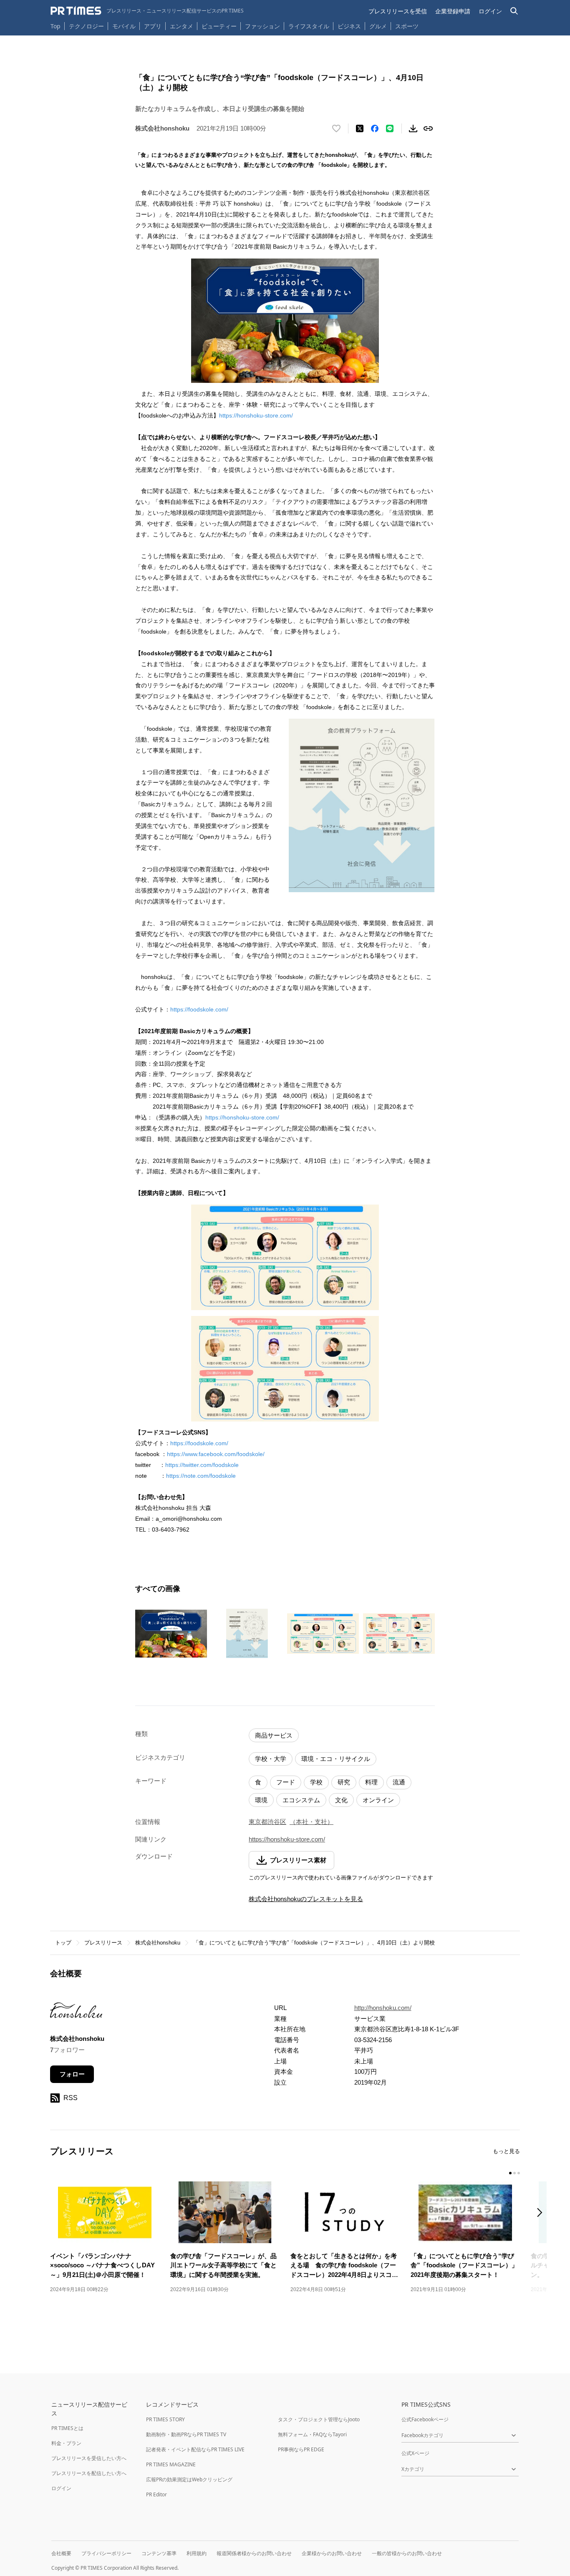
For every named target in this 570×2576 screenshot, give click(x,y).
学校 (316, 1782)
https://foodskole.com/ (199, 1009)
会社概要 (61, 2553)
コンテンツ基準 (159, 2553)
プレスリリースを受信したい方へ (89, 2458)
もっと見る (506, 2151)
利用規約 (197, 2553)
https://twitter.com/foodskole (202, 1465)
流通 (399, 1782)
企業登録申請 (453, 11)
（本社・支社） (311, 1822)
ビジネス (349, 26)
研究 (344, 1782)
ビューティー (219, 26)
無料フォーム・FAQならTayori (312, 2434)
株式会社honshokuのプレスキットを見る (306, 1899)
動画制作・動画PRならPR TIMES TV (186, 2434)
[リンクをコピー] (428, 128)
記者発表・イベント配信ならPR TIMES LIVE (195, 2449)
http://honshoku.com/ (383, 2008)
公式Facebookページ (425, 2419)
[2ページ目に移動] (515, 2173)
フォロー (72, 2074)
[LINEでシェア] (390, 128)
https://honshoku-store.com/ (256, 415)
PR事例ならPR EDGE (301, 2449)
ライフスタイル (309, 26)
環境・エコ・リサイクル (336, 1759)
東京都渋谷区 (267, 1822)
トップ (63, 1943)
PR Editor (156, 2494)
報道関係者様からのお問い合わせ (254, 2553)
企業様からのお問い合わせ (332, 2553)
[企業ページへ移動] (76, 2013)
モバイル (124, 26)
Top (55, 26)
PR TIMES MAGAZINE (171, 2464)
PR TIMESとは (67, 2428)
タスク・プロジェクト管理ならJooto (319, 2419)
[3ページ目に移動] (519, 2173)
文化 (341, 1800)
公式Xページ (415, 2453)
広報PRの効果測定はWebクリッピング (189, 2479)
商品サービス (274, 1735)
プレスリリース (103, 1943)
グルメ (378, 26)
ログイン (490, 11)
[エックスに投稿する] (360, 128)
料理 (371, 1782)
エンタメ (182, 26)
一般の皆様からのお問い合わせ (407, 2553)
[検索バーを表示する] (514, 11)
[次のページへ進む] (542, 2213)
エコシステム (301, 1800)
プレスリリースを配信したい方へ (89, 2473)
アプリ (153, 26)
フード (286, 1782)
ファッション (262, 26)
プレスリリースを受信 (398, 11)
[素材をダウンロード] (413, 128)
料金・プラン (66, 2443)
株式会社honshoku (158, 1943)
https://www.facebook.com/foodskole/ (216, 1454)
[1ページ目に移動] (510, 2173)
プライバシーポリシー (106, 2553)
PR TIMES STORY (165, 2419)
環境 (261, 1800)
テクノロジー (86, 26)
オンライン (378, 1800)
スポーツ (407, 26)
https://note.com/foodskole (201, 1476)
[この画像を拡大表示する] (171, 1633)
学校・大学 (271, 1759)
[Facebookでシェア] (375, 128)
